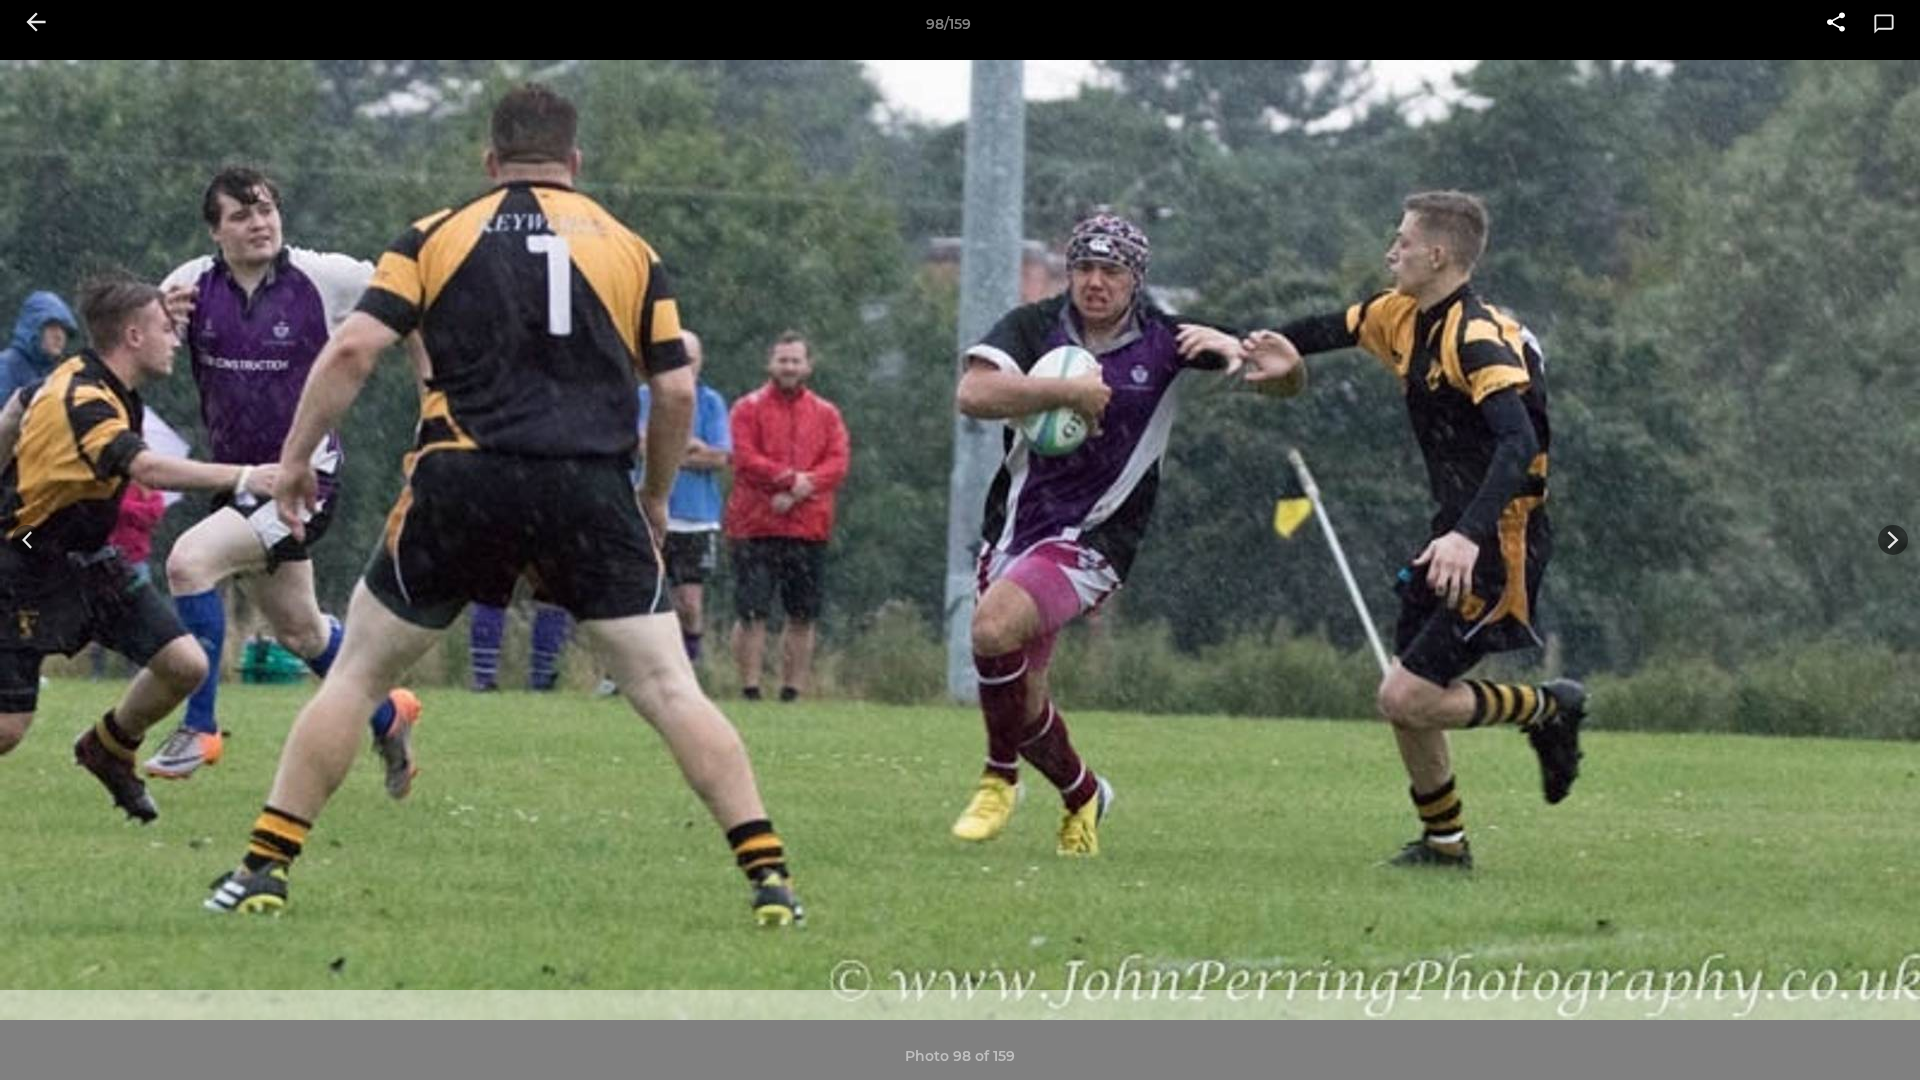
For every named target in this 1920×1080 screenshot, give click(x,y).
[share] (1836, 24)
